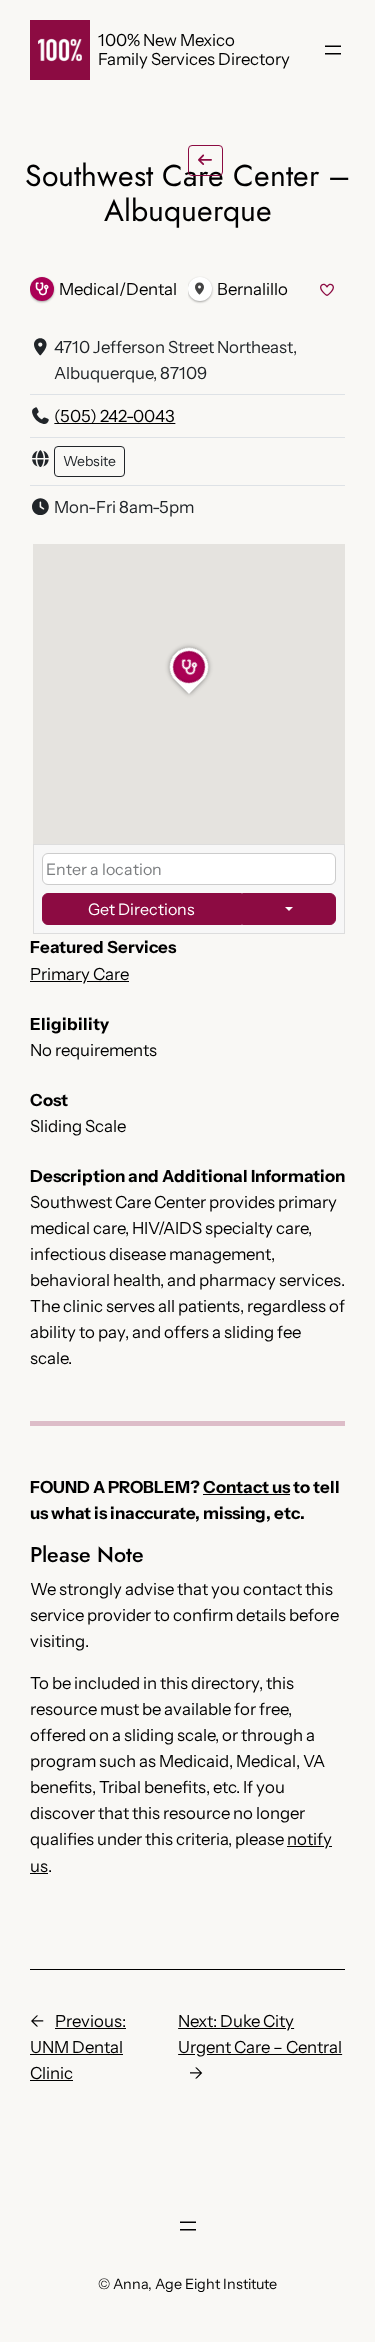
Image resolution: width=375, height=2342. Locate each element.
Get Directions (141, 909)
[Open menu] (333, 50)
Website (89, 461)
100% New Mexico (166, 40)
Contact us (246, 1487)
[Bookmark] (328, 290)
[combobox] (189, 869)
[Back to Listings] (206, 160)
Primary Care (79, 974)
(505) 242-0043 (114, 416)
